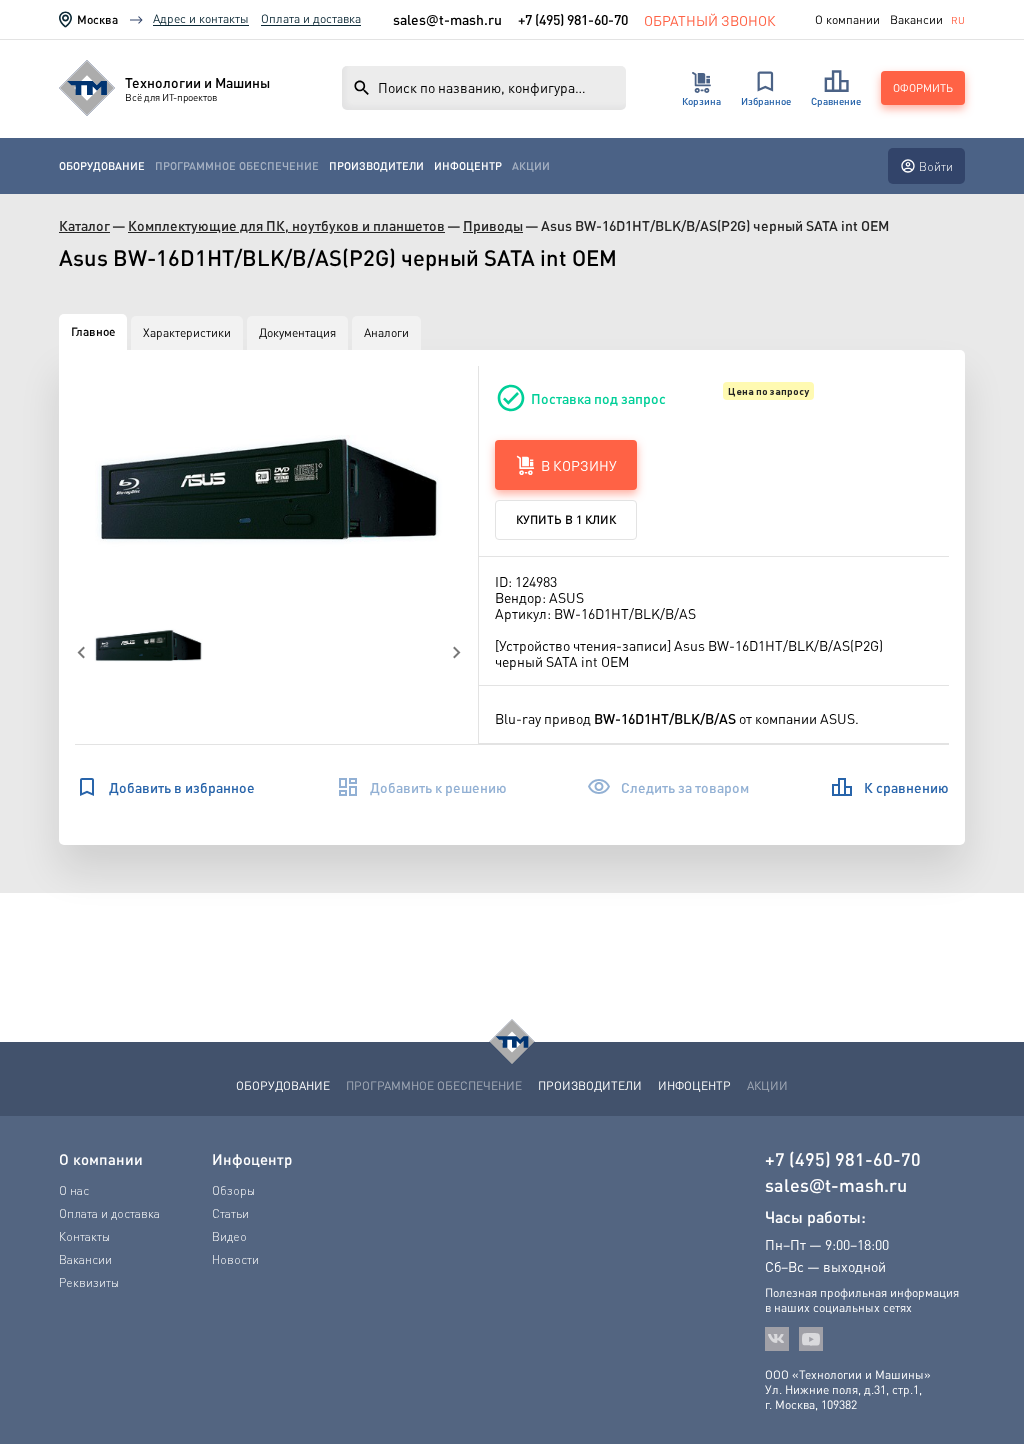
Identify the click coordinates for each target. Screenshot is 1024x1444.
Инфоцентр (468, 166)
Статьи (230, 1213)
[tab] (93, 332)
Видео (229, 1236)
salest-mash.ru (447, 19)
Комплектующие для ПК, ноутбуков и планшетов (286, 225)
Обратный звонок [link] (710, 19)
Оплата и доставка (311, 18)
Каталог (84, 225)
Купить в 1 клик (566, 519)
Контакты (84, 1236)
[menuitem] (102, 166)
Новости (235, 1259)
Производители (376, 166)
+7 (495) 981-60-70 (573, 19)
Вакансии (916, 20)
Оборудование (102, 166)
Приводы (493, 225)
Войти (936, 166)
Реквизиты (89, 1282)
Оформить (923, 88)
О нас (74, 1190)
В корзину (579, 465)
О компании (847, 20)
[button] (269, 491)
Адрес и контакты (201, 18)
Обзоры (233, 1190)
